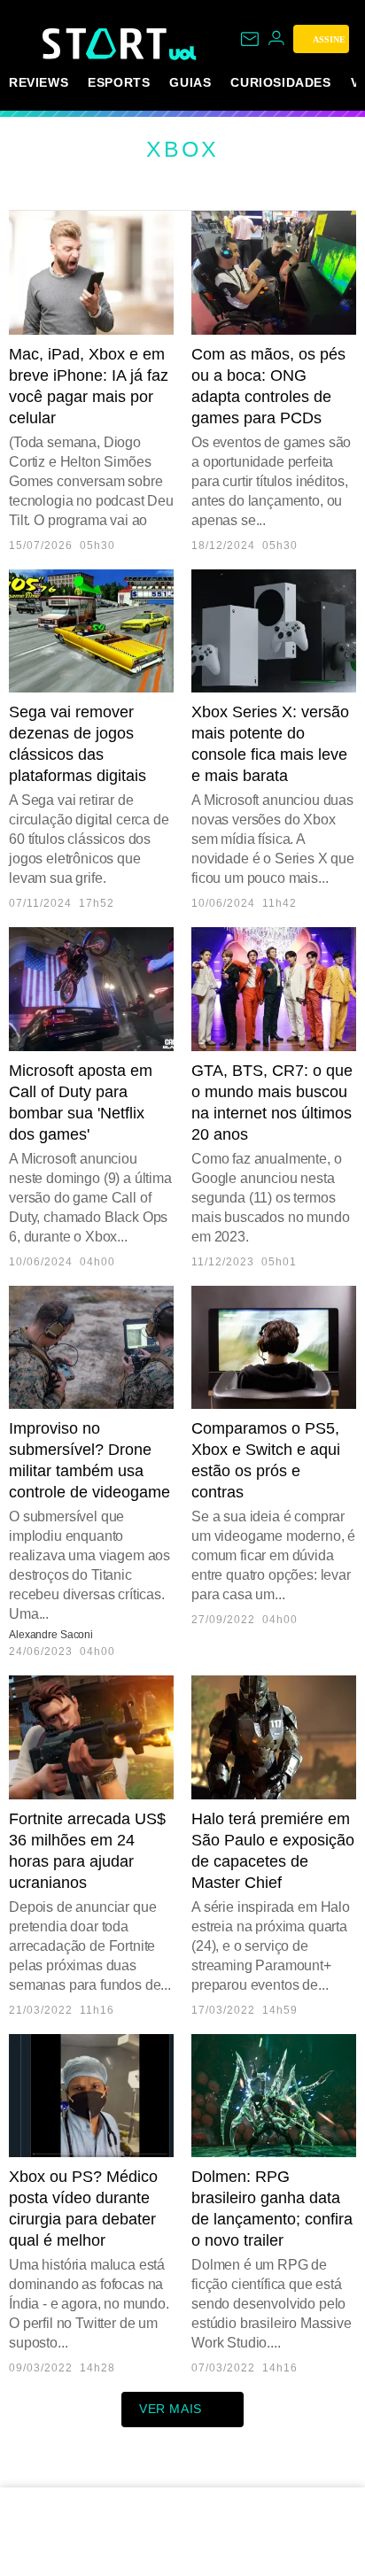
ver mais (171, 2409)
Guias (190, 82)
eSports (119, 82)
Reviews (39, 82)
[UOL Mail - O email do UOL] (250, 39)
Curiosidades (280, 82)
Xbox (182, 149)
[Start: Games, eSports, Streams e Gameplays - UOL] (106, 43)
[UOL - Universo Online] (183, 53)
